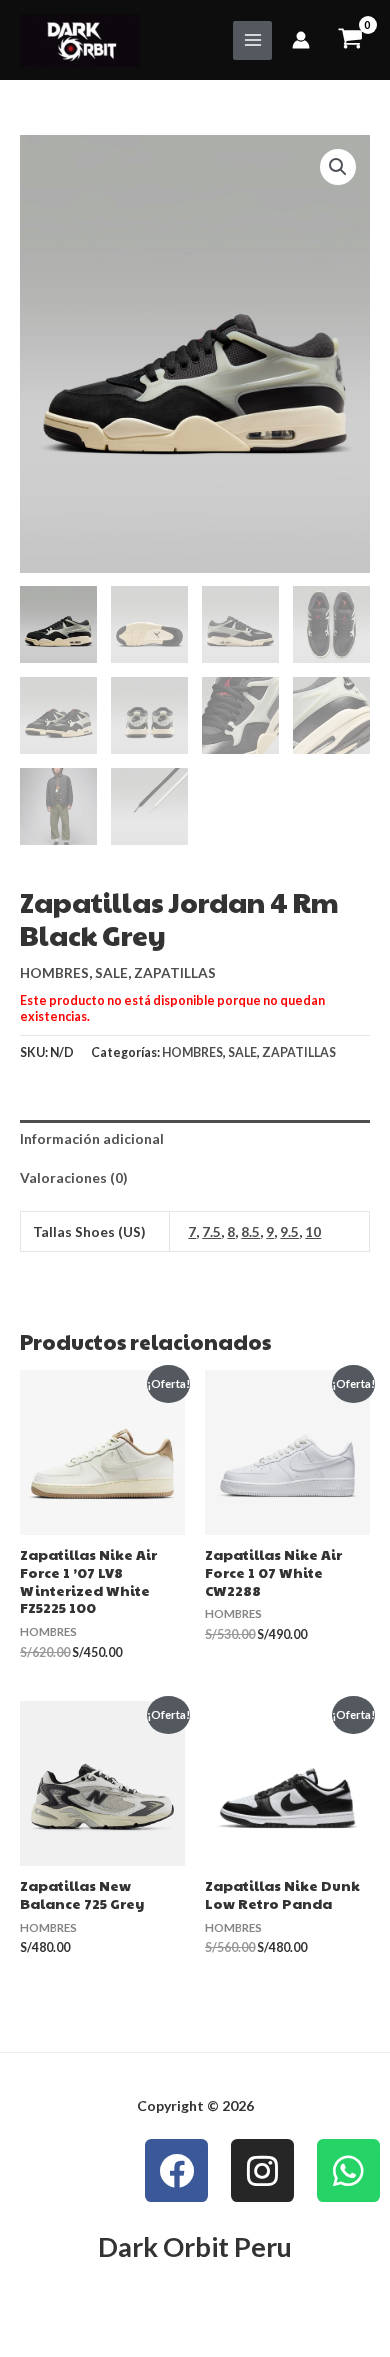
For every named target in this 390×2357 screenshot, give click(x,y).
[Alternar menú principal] (252, 40)
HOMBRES (54, 972)
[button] (338, 167)
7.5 (211, 1231)
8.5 (250, 1231)
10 (313, 1231)
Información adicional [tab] (92, 1138)
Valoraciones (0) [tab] (73, 1177)
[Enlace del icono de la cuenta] (301, 40)
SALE (111, 972)
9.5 (289, 1231)
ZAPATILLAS (175, 972)
